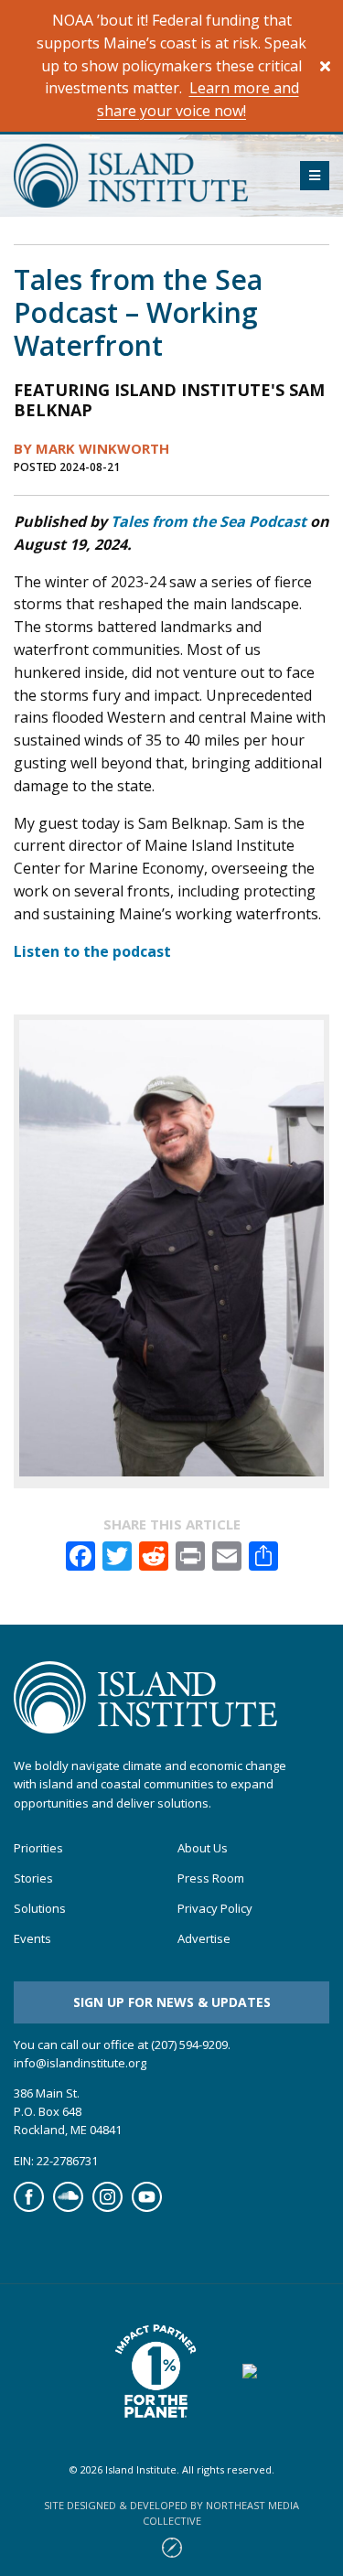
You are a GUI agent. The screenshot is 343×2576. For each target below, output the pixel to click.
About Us (203, 1848)
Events (32, 1939)
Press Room (211, 1878)
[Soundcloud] (68, 2207)
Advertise (204, 1939)
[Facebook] (29, 2207)
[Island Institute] (143, 176)
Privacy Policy (215, 1909)
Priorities (38, 1848)
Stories (33, 1878)
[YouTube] (147, 2207)
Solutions (40, 1909)
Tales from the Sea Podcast (209, 521)
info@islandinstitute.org (80, 2063)
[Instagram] (107, 2207)
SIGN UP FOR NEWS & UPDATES (172, 2002)
